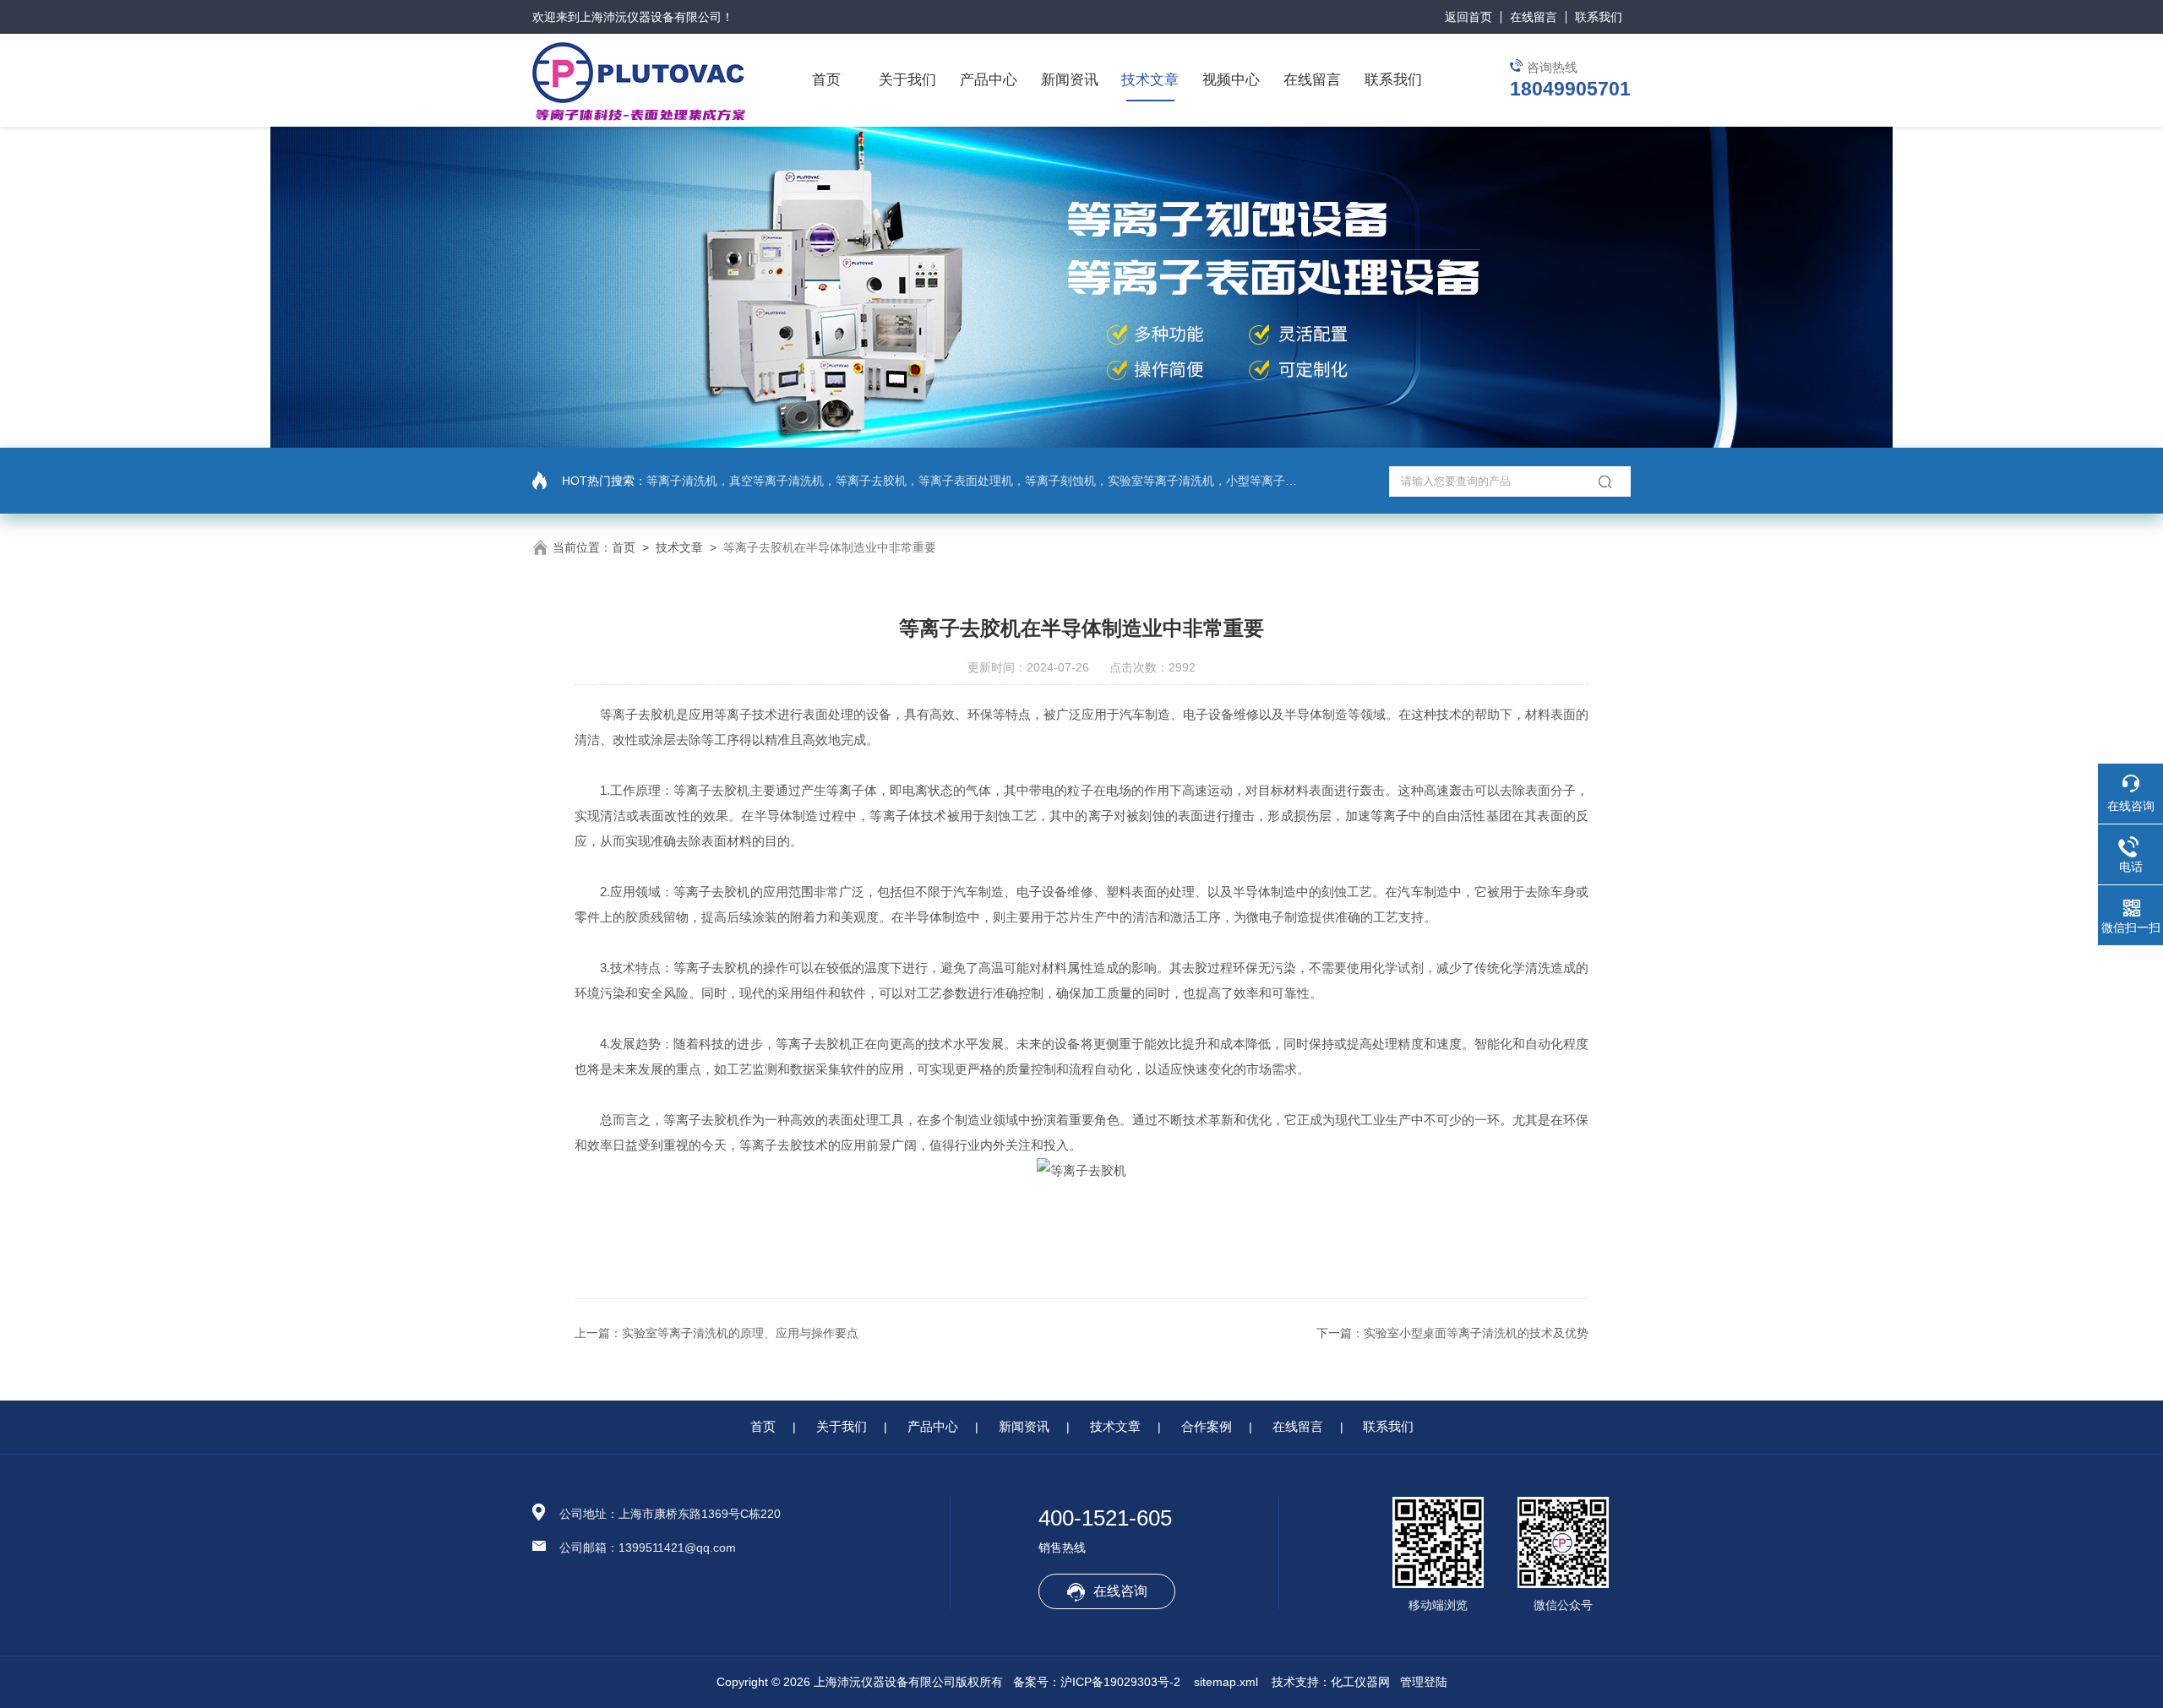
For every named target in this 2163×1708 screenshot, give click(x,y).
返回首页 (1468, 17)
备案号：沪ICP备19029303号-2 (1097, 1682)
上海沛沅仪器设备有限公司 (651, 17)
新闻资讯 (1070, 80)
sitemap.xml (1226, 1682)
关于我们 (907, 80)
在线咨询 (1120, 1591)
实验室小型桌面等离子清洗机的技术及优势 (1476, 1333)
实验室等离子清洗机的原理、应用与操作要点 (740, 1333)
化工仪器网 (1360, 1682)
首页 (826, 80)
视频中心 (1231, 80)
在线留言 (1534, 17)
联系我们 (1599, 17)
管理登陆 (1424, 1682)
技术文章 (1150, 80)
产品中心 (989, 80)
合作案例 (1207, 1426)
